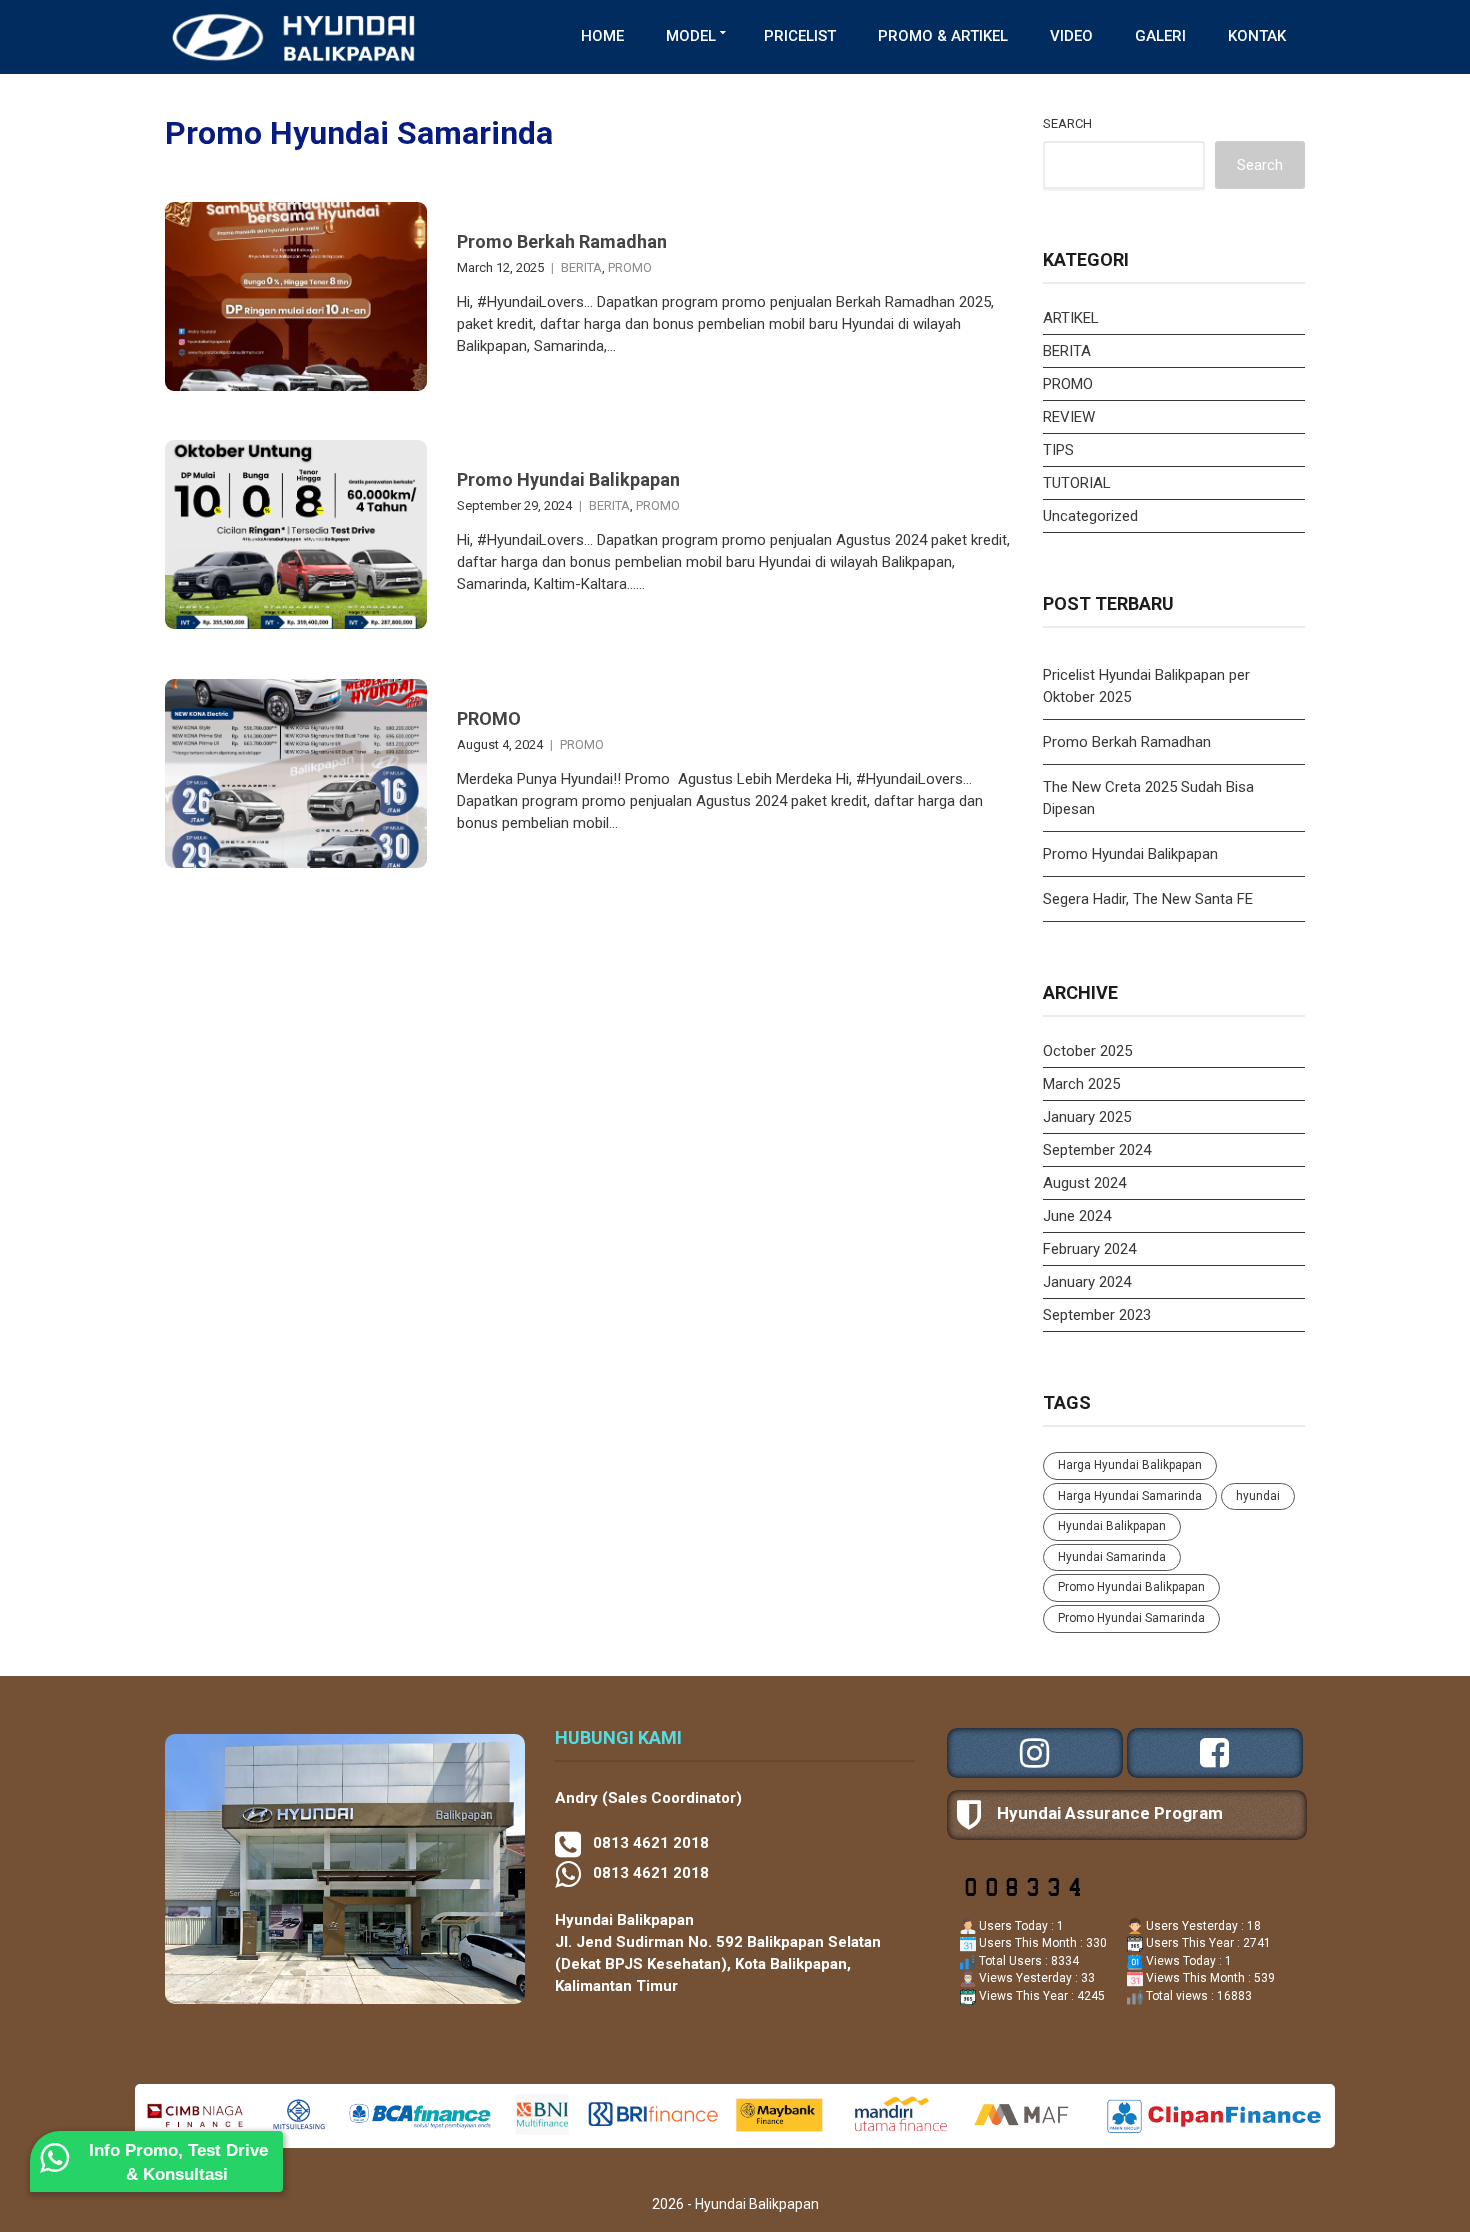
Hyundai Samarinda (1112, 1557)
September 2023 (1097, 1315)
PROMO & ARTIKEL (943, 36)
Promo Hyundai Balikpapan (568, 479)
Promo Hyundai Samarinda (1131, 1618)
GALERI (1160, 36)
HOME (602, 36)
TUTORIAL (1077, 483)
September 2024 (1097, 1150)
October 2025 (1087, 1051)
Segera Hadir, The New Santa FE (1148, 899)
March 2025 (1081, 1084)
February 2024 (1089, 1249)
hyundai (1258, 1496)
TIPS (1058, 450)
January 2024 (1087, 1282)
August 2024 (1084, 1183)
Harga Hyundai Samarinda (1130, 1496)
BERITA (581, 267)
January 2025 (1087, 1117)
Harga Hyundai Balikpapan (1130, 1465)
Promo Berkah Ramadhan (562, 241)
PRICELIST (800, 36)
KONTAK (1257, 36)
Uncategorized (1090, 516)
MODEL (691, 36)
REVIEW (1069, 417)
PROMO (630, 267)
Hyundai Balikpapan (1112, 1526)
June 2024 (1077, 1216)
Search (1067, 123)
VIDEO (1071, 36)
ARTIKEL (1071, 318)
